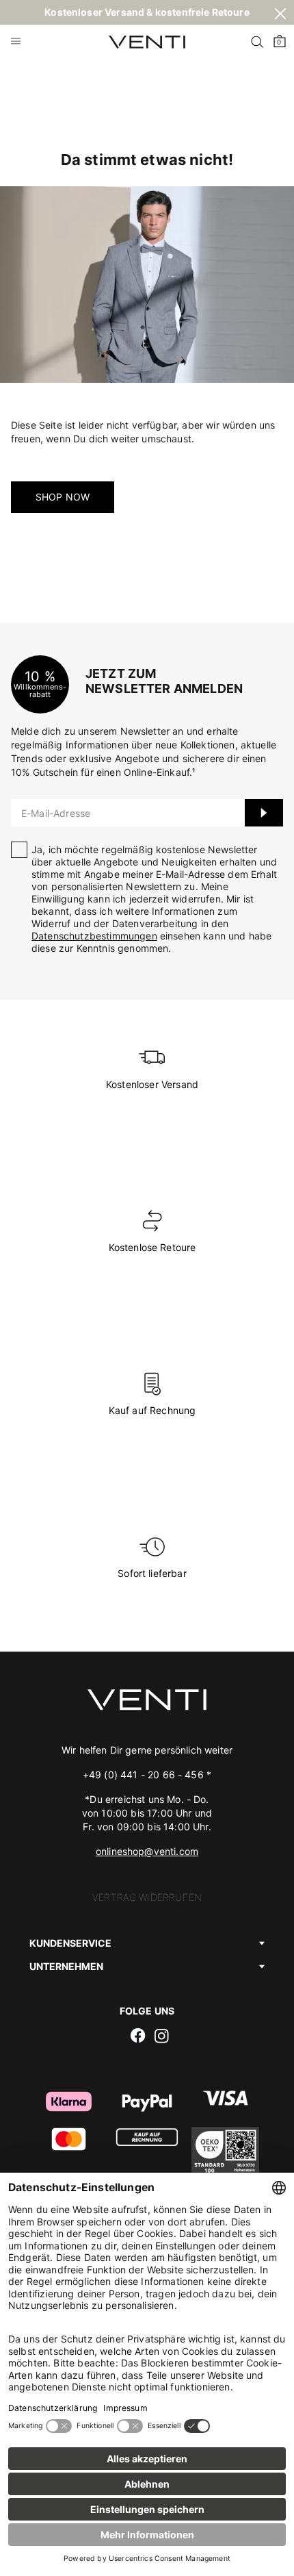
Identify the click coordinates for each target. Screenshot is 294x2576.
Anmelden (264, 813)
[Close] (280, 16)
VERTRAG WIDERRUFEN (147, 1897)
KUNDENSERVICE (70, 1943)
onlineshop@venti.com (147, 1851)
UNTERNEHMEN (66, 1966)
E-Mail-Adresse (56, 813)
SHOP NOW (63, 497)
